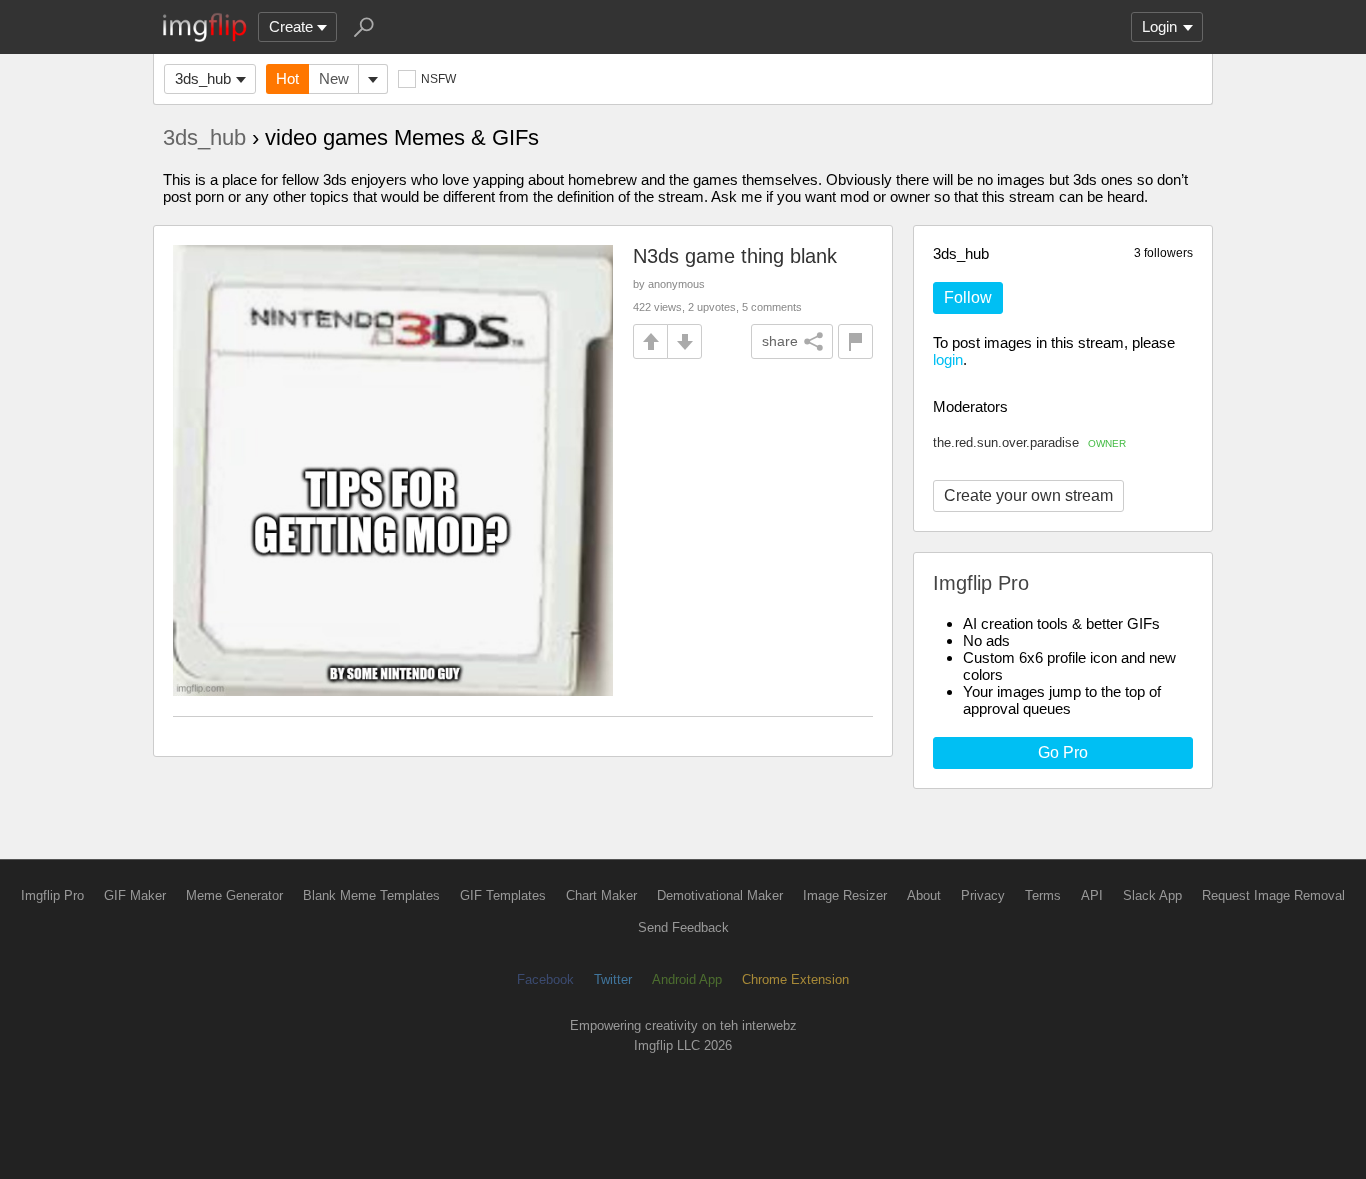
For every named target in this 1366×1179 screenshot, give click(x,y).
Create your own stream (1028, 495)
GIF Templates (503, 895)
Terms (1043, 895)
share (780, 341)
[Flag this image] (855, 341)
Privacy (983, 895)
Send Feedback (683, 927)
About (924, 895)
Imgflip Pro (52, 895)
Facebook (545, 979)
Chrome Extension (795, 979)
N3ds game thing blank (735, 256)
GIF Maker (135, 895)
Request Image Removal (1273, 895)
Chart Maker (601, 895)
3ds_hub (203, 78)
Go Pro (1063, 752)
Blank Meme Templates (371, 895)
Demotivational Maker (720, 895)
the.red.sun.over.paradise (1029, 442)
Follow (968, 297)
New (334, 78)
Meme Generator (234, 895)
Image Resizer (845, 895)
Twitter (613, 979)
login (948, 359)
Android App (687, 979)
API (1092, 895)
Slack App (1152, 895)
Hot (287, 78)
